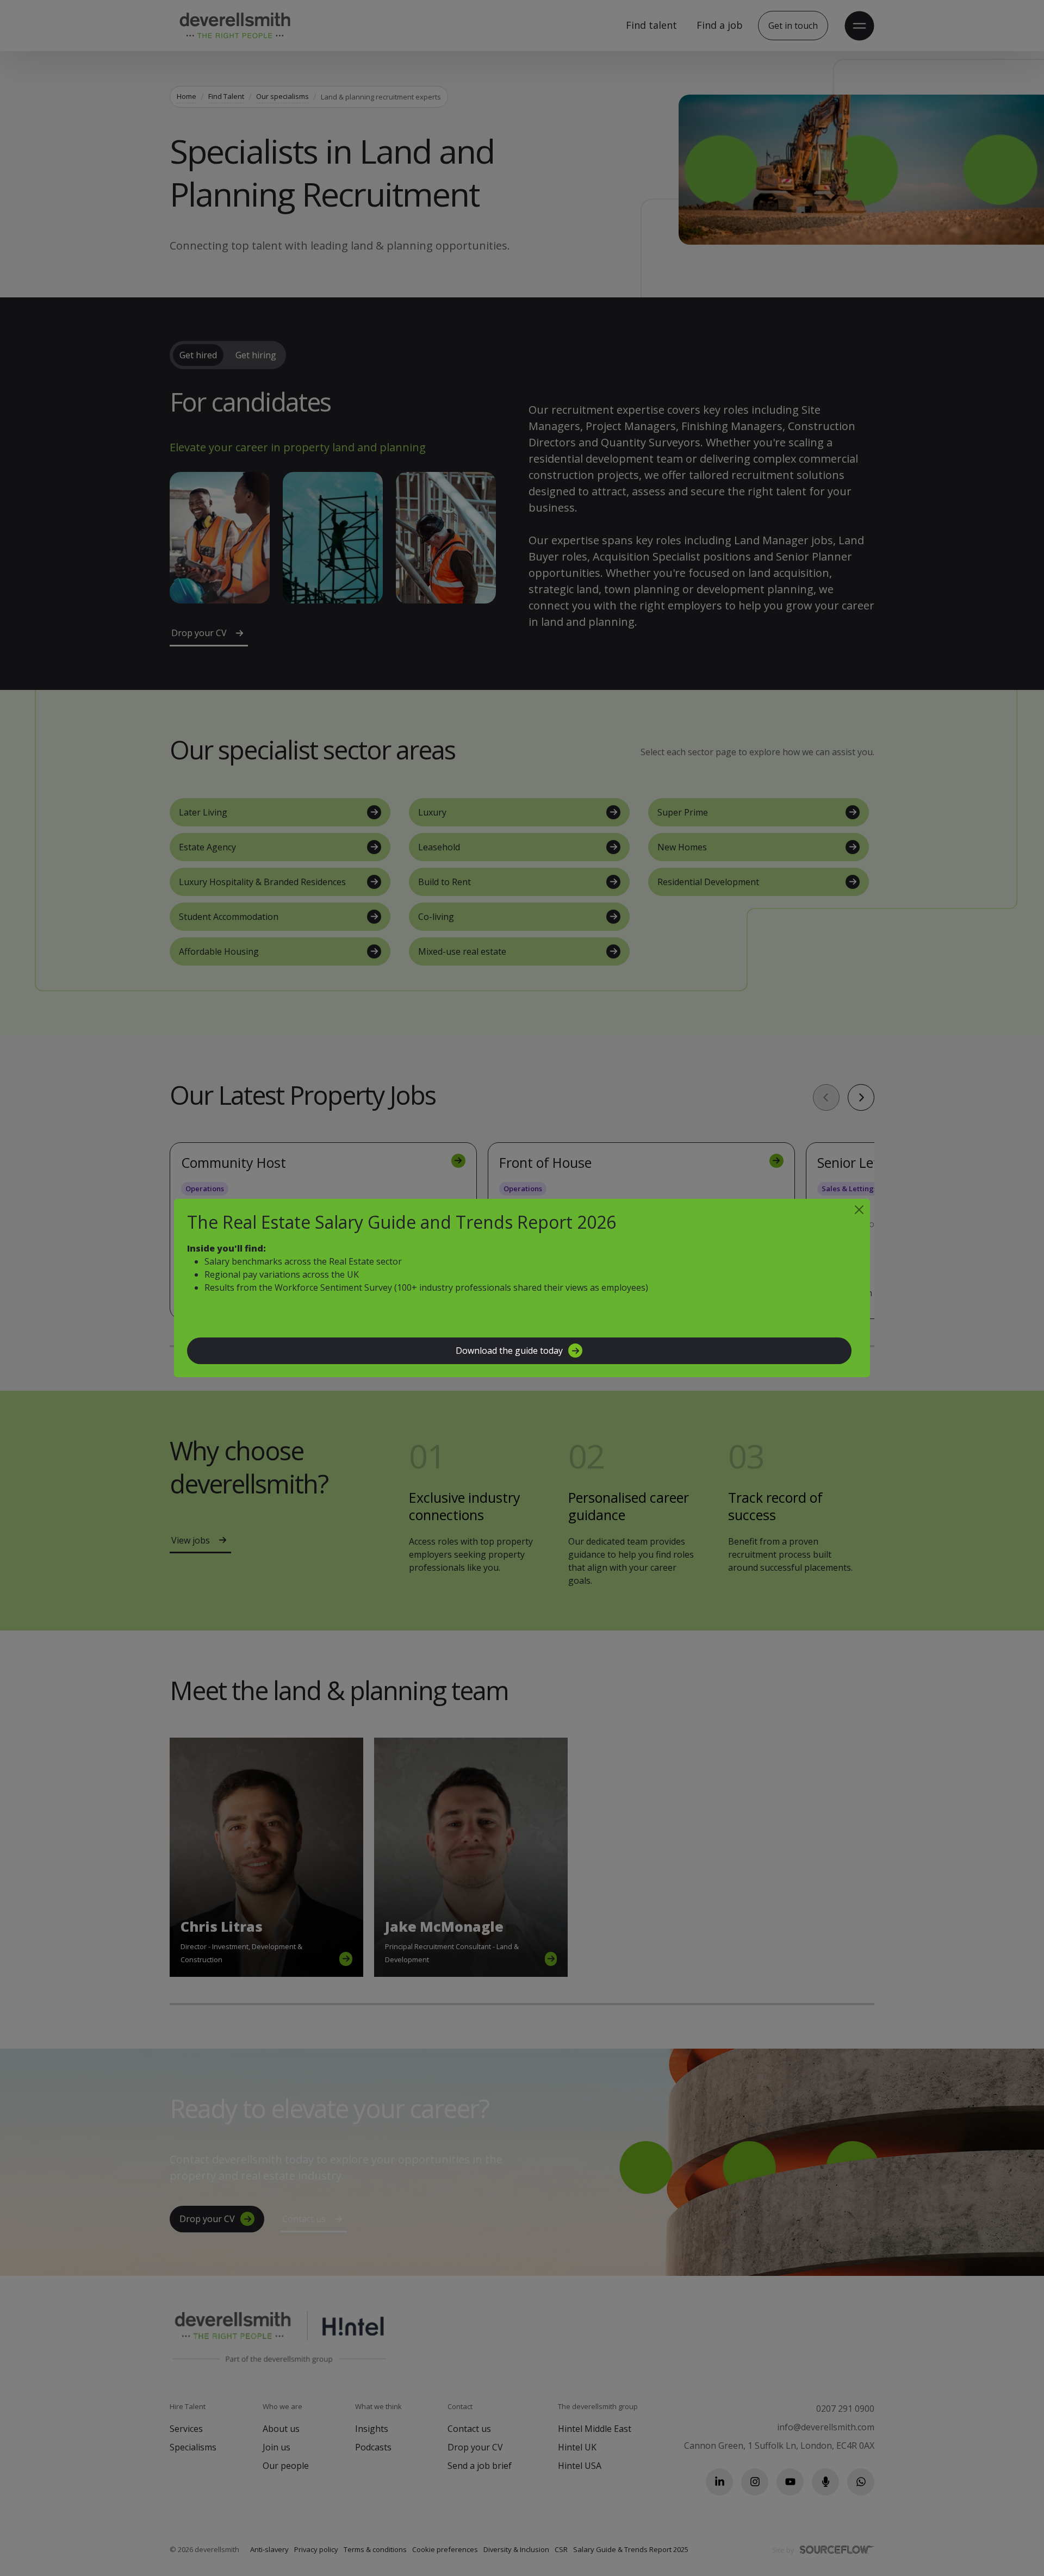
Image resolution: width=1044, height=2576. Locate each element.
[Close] (859, 1210)
